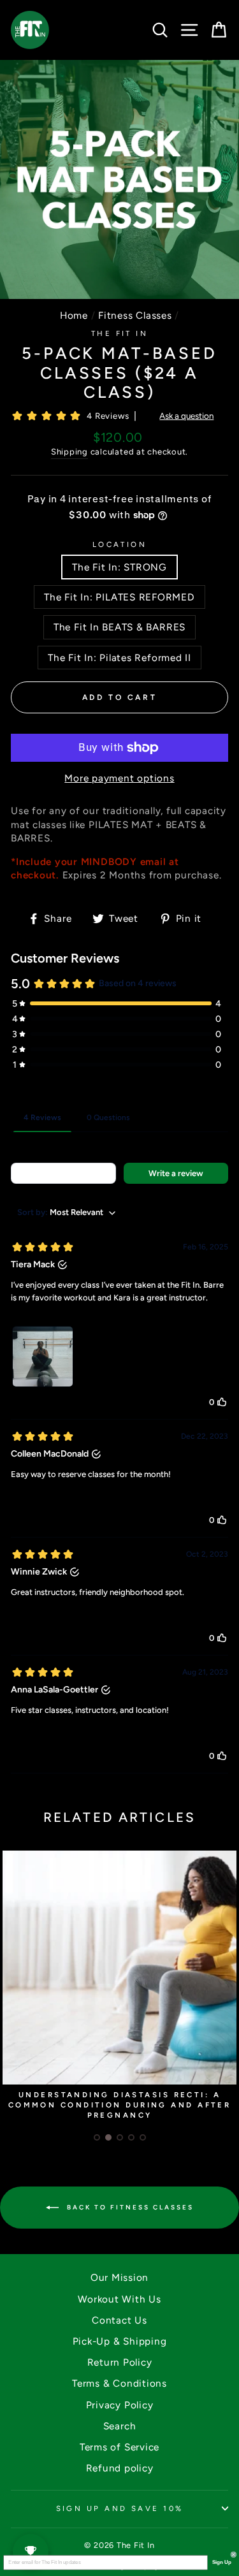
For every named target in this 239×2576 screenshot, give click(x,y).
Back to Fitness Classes (129, 2207)
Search (120, 2426)
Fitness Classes (135, 315)
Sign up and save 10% (120, 2508)
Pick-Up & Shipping (120, 2341)
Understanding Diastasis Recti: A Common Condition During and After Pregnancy (120, 2105)
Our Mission (119, 2277)
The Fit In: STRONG (119, 567)
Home (74, 315)
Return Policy (120, 2362)
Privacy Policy (120, 2405)
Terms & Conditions (119, 2383)
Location (120, 544)
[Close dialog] (234, 2555)
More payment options (119, 778)
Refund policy (120, 2468)
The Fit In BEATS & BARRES (119, 627)
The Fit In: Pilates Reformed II (119, 658)
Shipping (69, 452)
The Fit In (119, 333)
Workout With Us (119, 2299)
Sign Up (221, 2563)
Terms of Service (119, 2447)
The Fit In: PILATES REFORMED (119, 597)
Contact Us (119, 2320)
